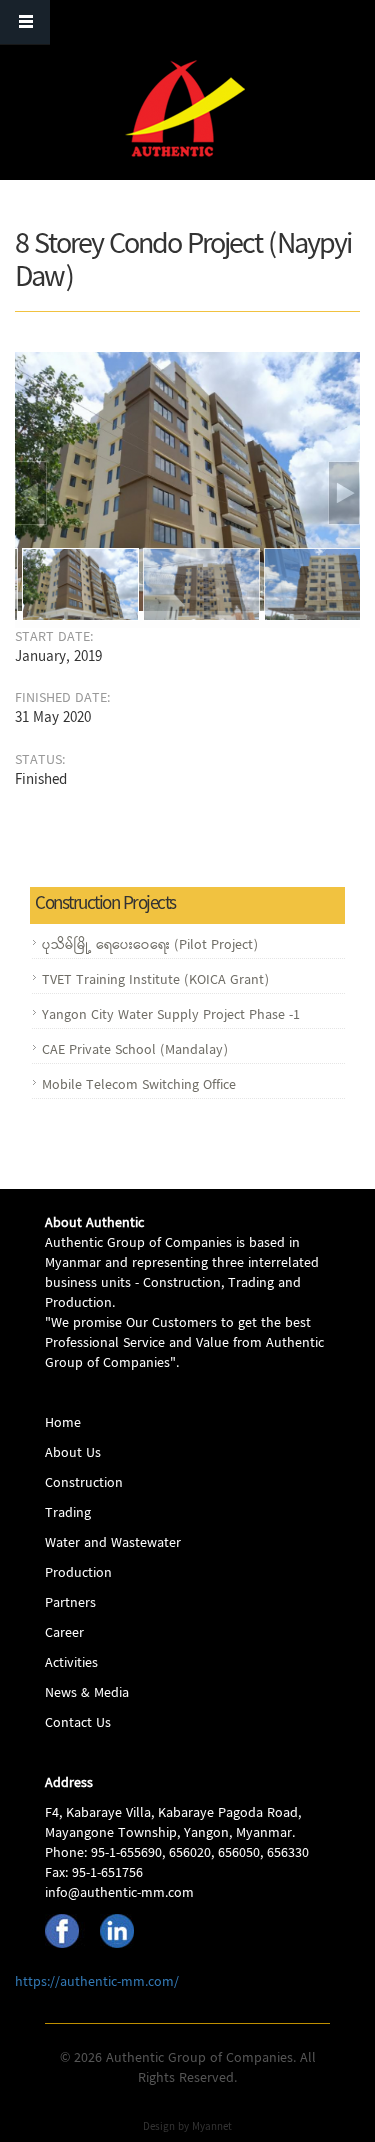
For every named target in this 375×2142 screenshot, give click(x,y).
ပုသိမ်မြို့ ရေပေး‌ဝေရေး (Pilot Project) (150, 946)
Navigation (25, 22)
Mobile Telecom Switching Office (139, 1086)
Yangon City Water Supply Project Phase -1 (171, 1016)
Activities (71, 1664)
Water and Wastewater (113, 1544)
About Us (73, 1454)
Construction (84, 1484)
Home (63, 1424)
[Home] (185, 108)
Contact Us (78, 1724)
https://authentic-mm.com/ (97, 1983)
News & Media (87, 1694)
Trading (68, 1514)
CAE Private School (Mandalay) (135, 1051)
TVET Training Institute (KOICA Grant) (155, 981)
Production (78, 1574)
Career (64, 1634)
